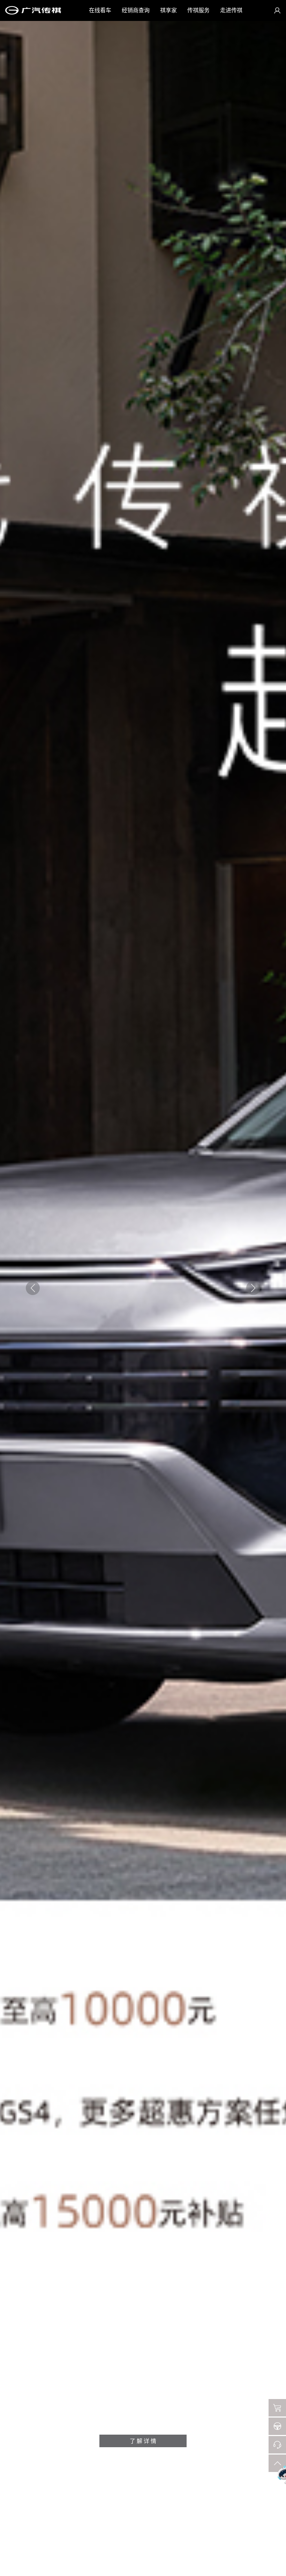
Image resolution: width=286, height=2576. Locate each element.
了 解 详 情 (143, 2441)
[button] (253, 1288)
